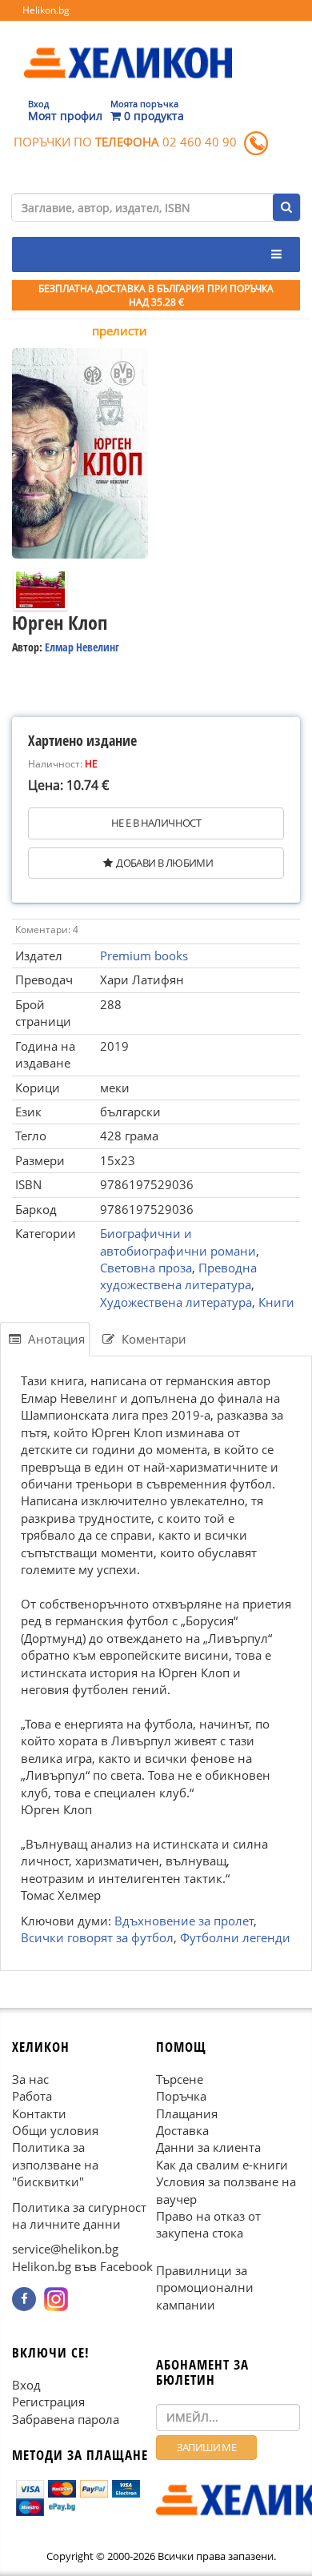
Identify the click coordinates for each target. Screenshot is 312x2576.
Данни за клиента (208, 2147)
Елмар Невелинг (82, 647)
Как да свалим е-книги (222, 2164)
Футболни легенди (235, 1937)
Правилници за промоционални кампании (205, 2287)
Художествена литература (176, 1302)
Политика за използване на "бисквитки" (55, 2164)
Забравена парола (66, 2418)
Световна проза (146, 1268)
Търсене (180, 2078)
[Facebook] (24, 2299)
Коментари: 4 (47, 929)
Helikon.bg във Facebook (82, 2266)
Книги (276, 1302)
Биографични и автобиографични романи (178, 1242)
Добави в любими (164, 863)
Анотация (55, 1339)
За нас (30, 2078)
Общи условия (55, 2130)
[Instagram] (56, 2299)
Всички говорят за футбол (97, 1937)
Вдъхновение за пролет (184, 1921)
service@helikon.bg (65, 2249)
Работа (32, 2096)
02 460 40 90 (200, 142)
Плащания (187, 2113)
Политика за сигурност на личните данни (79, 2215)
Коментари (152, 1339)
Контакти (39, 2113)
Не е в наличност (156, 823)
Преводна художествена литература (178, 1276)
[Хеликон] (128, 49)
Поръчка (181, 2096)
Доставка (182, 2130)
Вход (26, 2384)
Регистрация (48, 2402)
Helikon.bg (46, 10)
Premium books (144, 955)
